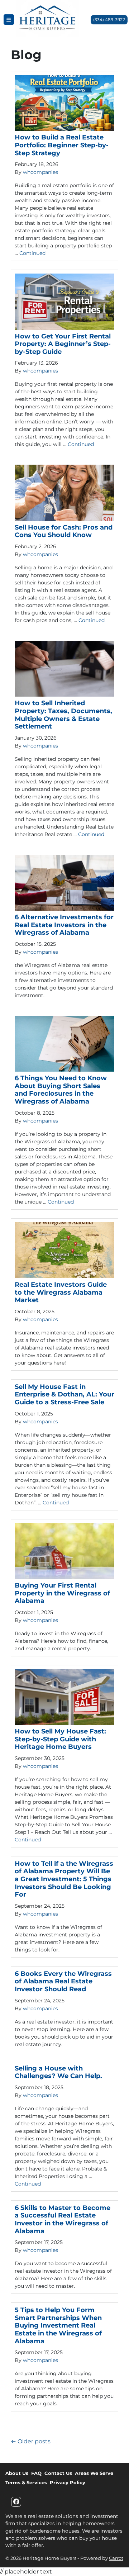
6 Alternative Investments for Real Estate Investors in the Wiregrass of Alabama (64, 925)
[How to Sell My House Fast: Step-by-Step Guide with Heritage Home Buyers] (64, 1697)
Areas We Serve (94, 2473)
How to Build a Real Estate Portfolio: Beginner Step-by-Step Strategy (62, 145)
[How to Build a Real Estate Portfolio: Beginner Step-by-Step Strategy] (64, 103)
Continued (32, 253)
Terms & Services (26, 2482)
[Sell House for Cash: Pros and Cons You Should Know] (64, 493)
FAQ (36, 2473)
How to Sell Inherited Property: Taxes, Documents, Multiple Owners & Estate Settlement (63, 715)
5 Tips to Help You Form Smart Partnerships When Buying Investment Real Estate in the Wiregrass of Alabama (58, 2325)
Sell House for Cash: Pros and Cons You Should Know (64, 531)
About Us (17, 2473)
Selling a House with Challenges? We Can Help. (58, 2072)
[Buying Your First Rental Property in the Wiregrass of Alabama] (64, 1551)
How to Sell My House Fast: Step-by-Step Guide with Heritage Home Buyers (60, 1739)
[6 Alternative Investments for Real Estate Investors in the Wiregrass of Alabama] (64, 883)
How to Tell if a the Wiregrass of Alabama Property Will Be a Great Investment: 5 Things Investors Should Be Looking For (64, 1879)
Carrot (116, 2558)
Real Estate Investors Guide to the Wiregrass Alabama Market (61, 1292)
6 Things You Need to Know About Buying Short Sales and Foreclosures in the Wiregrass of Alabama (61, 1090)
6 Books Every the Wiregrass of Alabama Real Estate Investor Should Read (63, 1981)
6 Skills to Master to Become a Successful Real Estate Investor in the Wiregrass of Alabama (63, 2219)
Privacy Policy (68, 2482)
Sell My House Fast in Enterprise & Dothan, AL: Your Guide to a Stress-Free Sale (64, 1394)
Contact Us (58, 2473)
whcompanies (40, 172)
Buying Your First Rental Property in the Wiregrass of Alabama (62, 1593)
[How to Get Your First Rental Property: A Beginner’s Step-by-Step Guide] (64, 302)
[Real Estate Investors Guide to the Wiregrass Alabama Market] (64, 1250)
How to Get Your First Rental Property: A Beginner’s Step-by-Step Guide (63, 344)
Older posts (34, 2441)
